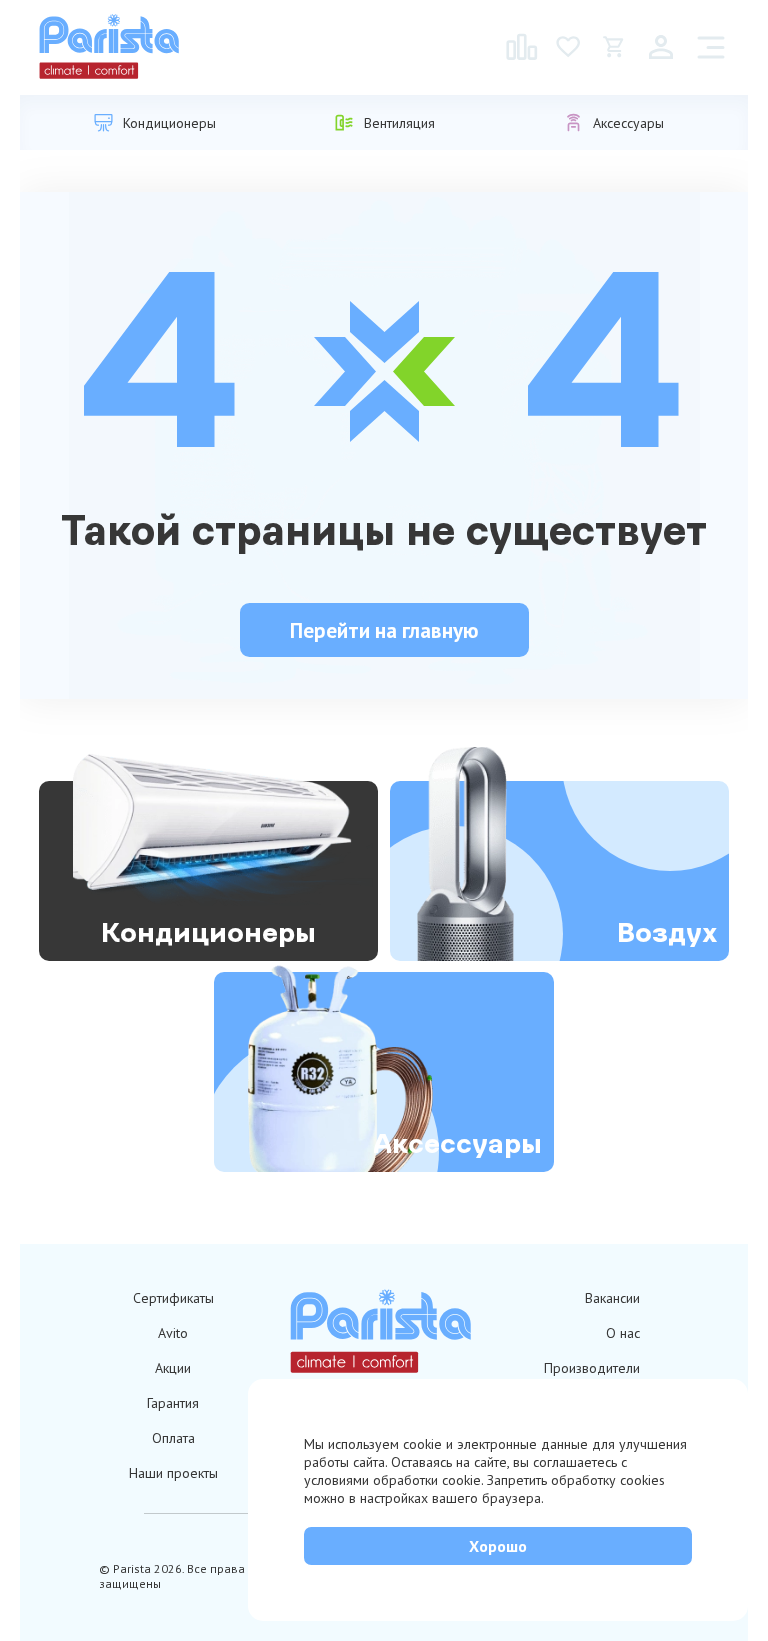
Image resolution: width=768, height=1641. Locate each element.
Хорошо (498, 1546)
